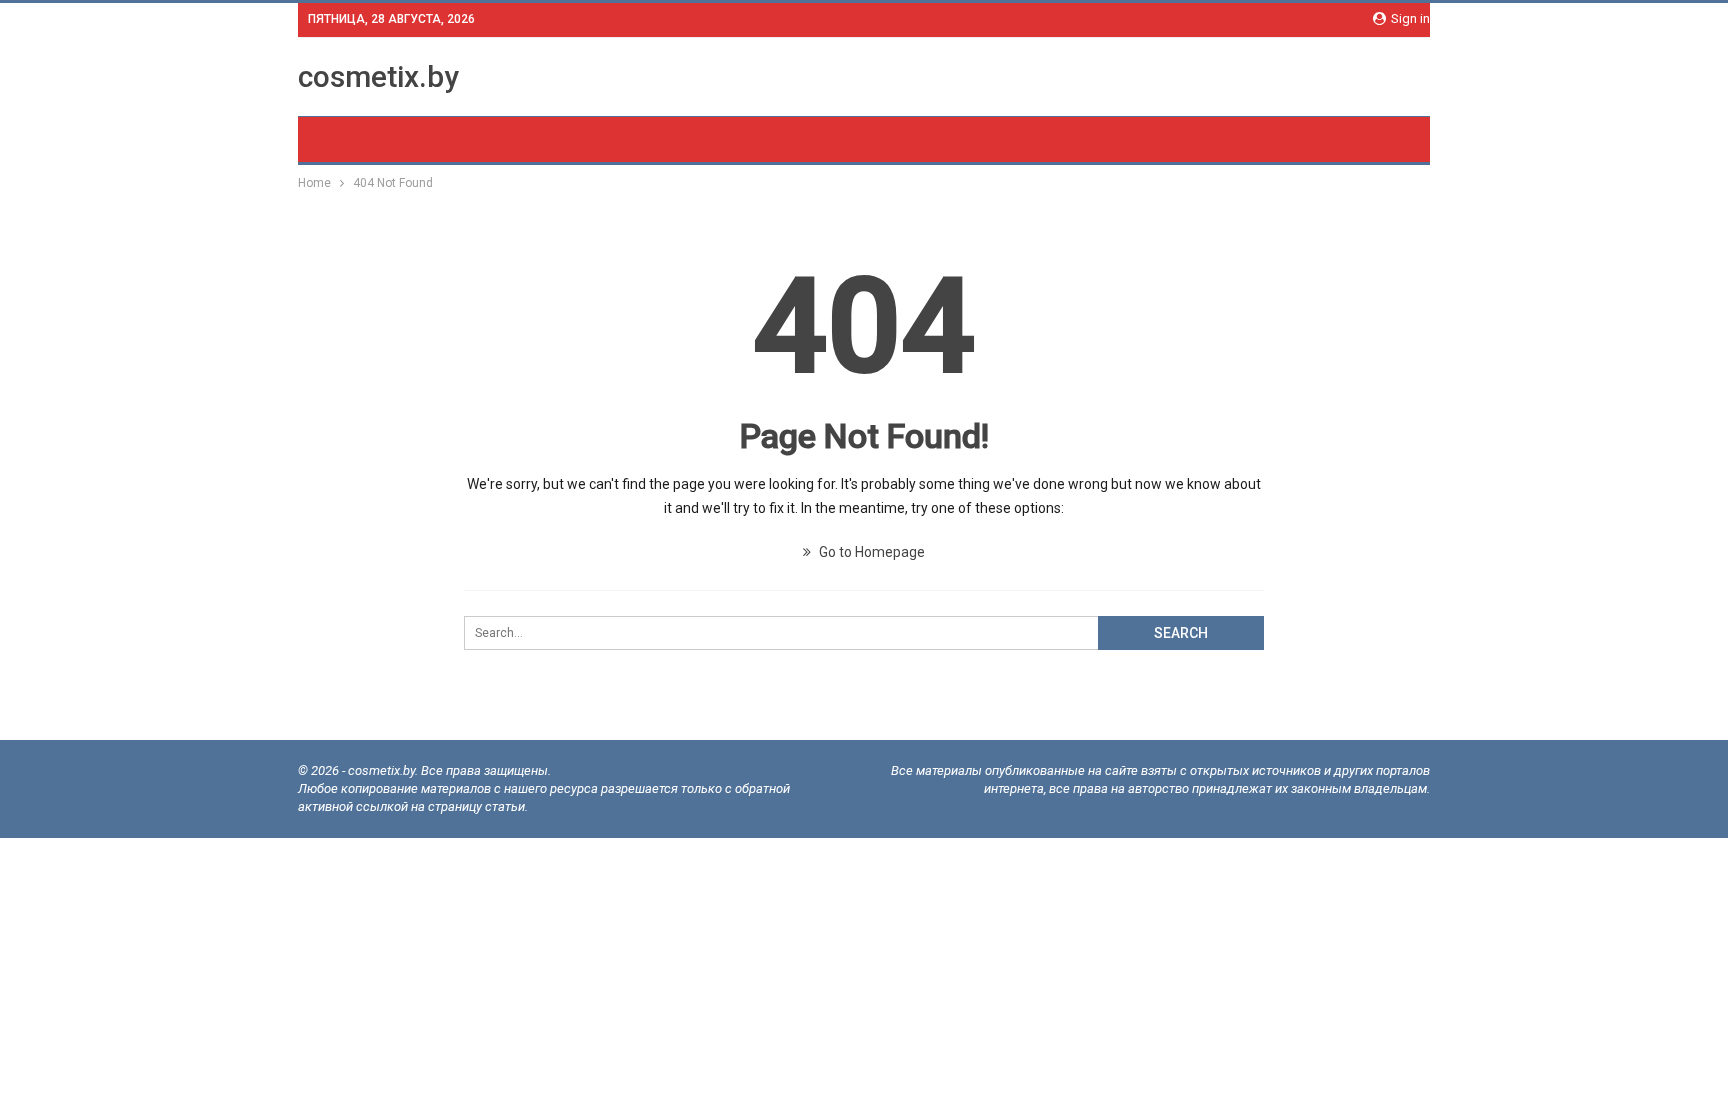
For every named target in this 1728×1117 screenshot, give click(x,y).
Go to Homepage (870, 552)
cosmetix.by (378, 76)
